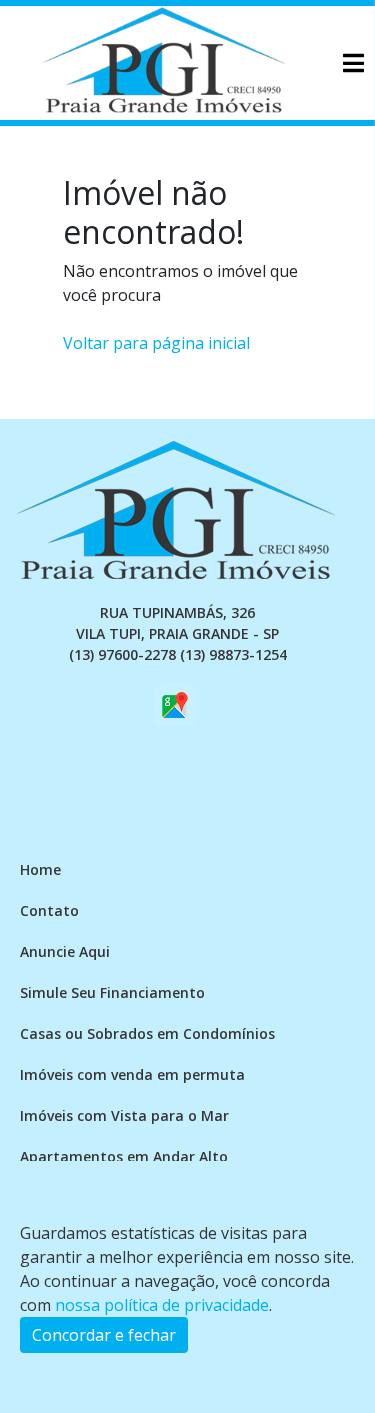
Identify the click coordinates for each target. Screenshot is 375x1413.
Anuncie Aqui (65, 951)
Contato (49, 910)
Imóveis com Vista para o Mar (124, 1115)
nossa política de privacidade (162, 1305)
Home (40, 869)
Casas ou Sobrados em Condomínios (147, 1033)
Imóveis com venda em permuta (132, 1074)
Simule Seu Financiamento (112, 992)
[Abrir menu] (353, 63)
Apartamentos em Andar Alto (124, 1156)
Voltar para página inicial (156, 343)
